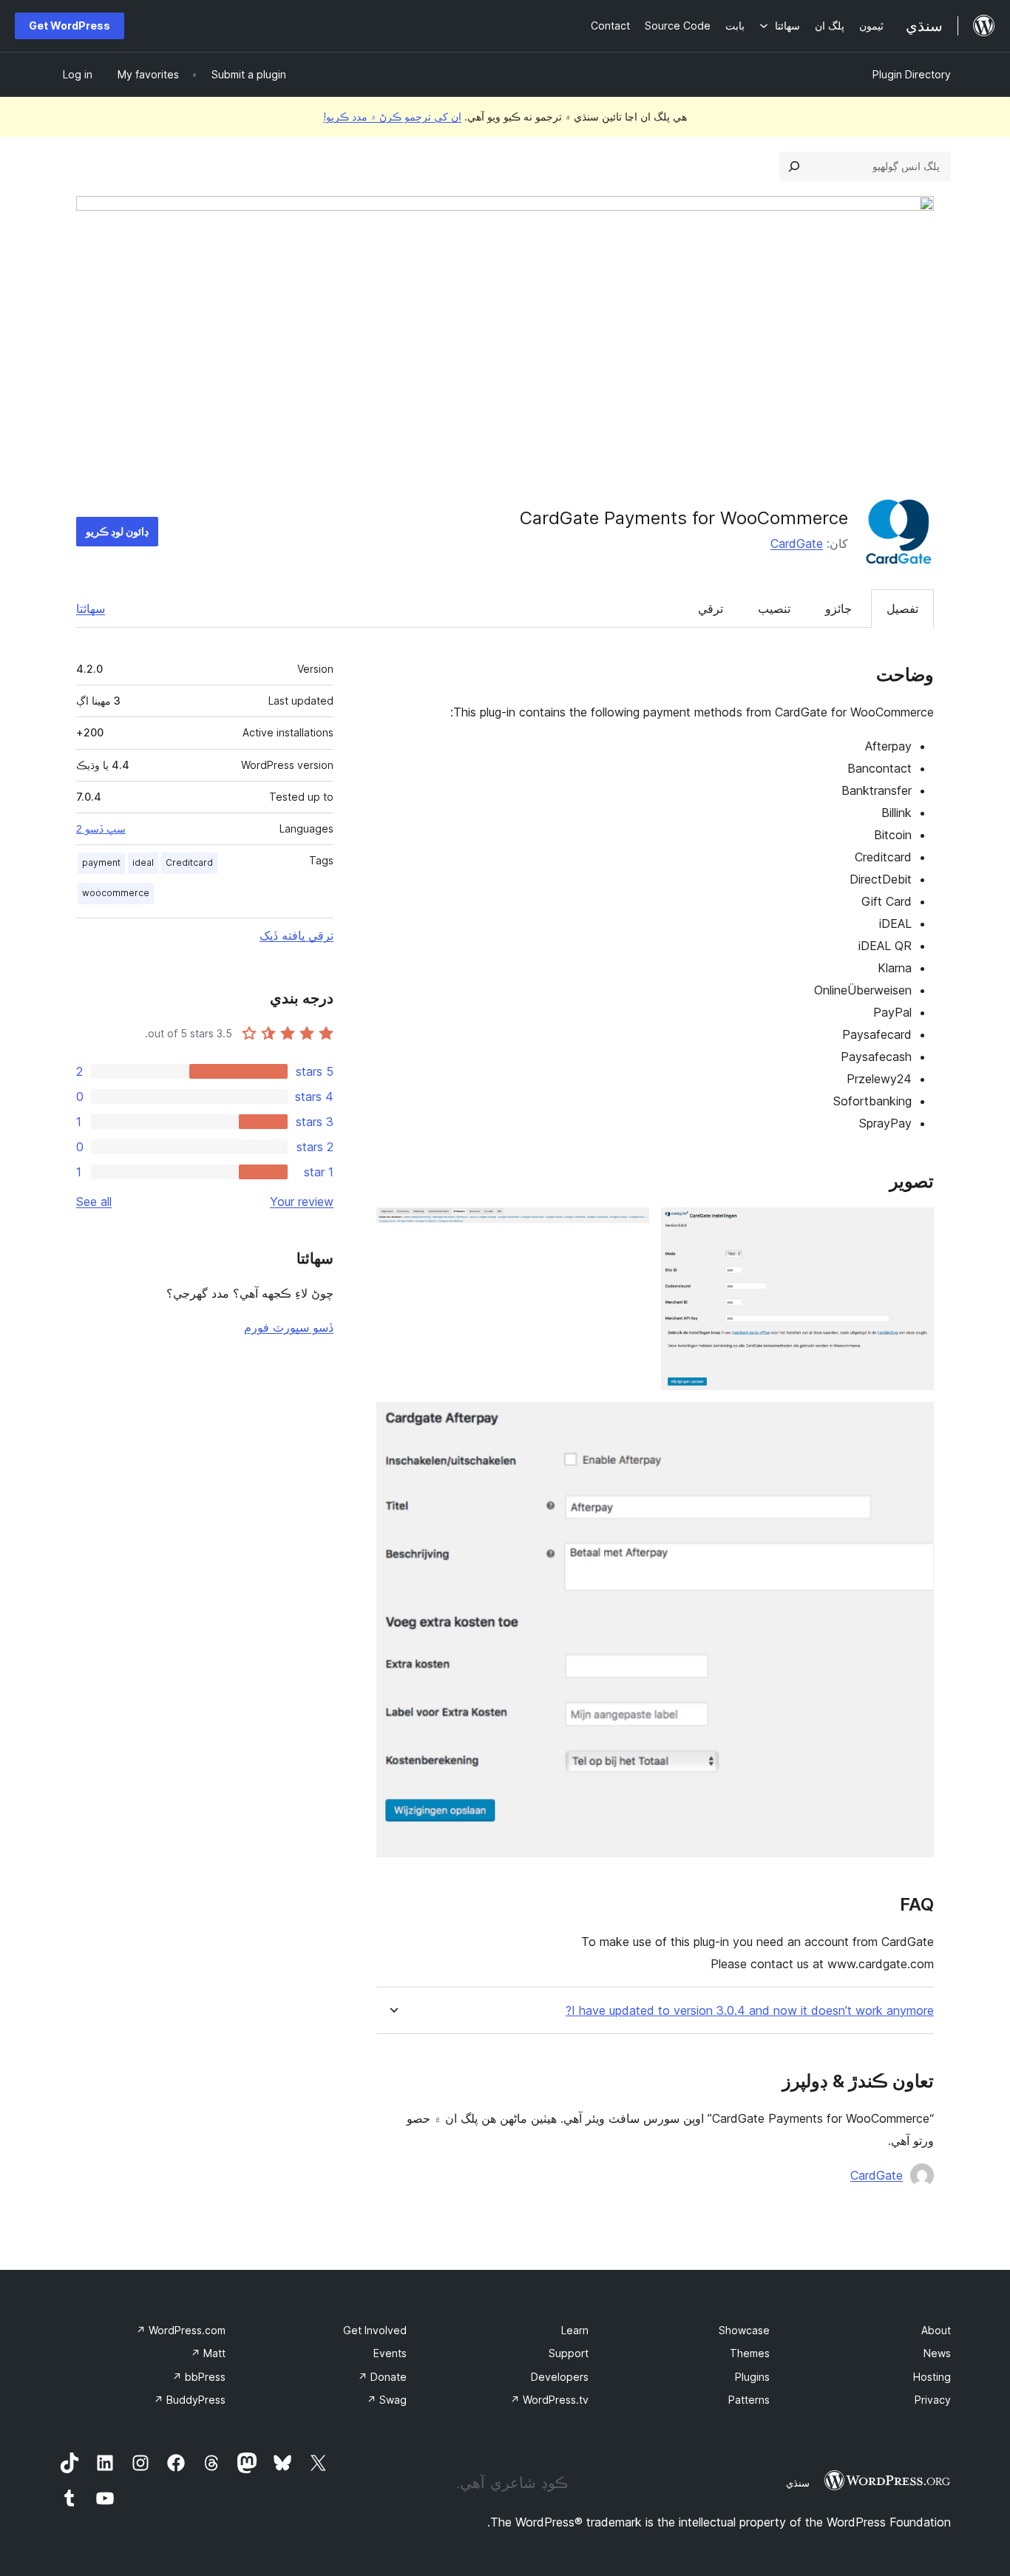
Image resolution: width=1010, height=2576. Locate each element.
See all (94, 1201)
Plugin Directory (912, 74)
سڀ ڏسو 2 (101, 829)
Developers (560, 2377)
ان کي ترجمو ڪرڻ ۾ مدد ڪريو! (392, 116)
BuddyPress (190, 2400)
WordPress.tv (549, 2400)
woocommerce (116, 893)
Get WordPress (70, 26)
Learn (575, 2330)
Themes (750, 2353)
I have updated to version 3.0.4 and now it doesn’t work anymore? (750, 2011)
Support (569, 2353)
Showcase (744, 2330)
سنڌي (798, 2483)
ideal (143, 862)
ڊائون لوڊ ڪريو (117, 531)
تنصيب (774, 609)
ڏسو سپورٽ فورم (289, 1327)
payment (101, 862)
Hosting (932, 2377)
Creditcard (189, 862)
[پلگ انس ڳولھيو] (794, 166)
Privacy (933, 2400)
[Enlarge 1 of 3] (914, 1227)
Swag (387, 2400)
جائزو (838, 609)
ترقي (711, 609)
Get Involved (375, 2330)
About (936, 2330)
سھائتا (91, 609)
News (937, 2353)
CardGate (797, 543)
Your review (302, 1201)
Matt (208, 2353)
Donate (382, 2377)
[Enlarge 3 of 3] (914, 1422)
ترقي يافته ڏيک (296, 935)
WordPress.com (181, 2330)
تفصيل (902, 609)
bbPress (199, 2377)
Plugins (752, 2377)
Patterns (749, 2400)
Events (390, 2353)
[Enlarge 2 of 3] (629, 1227)
